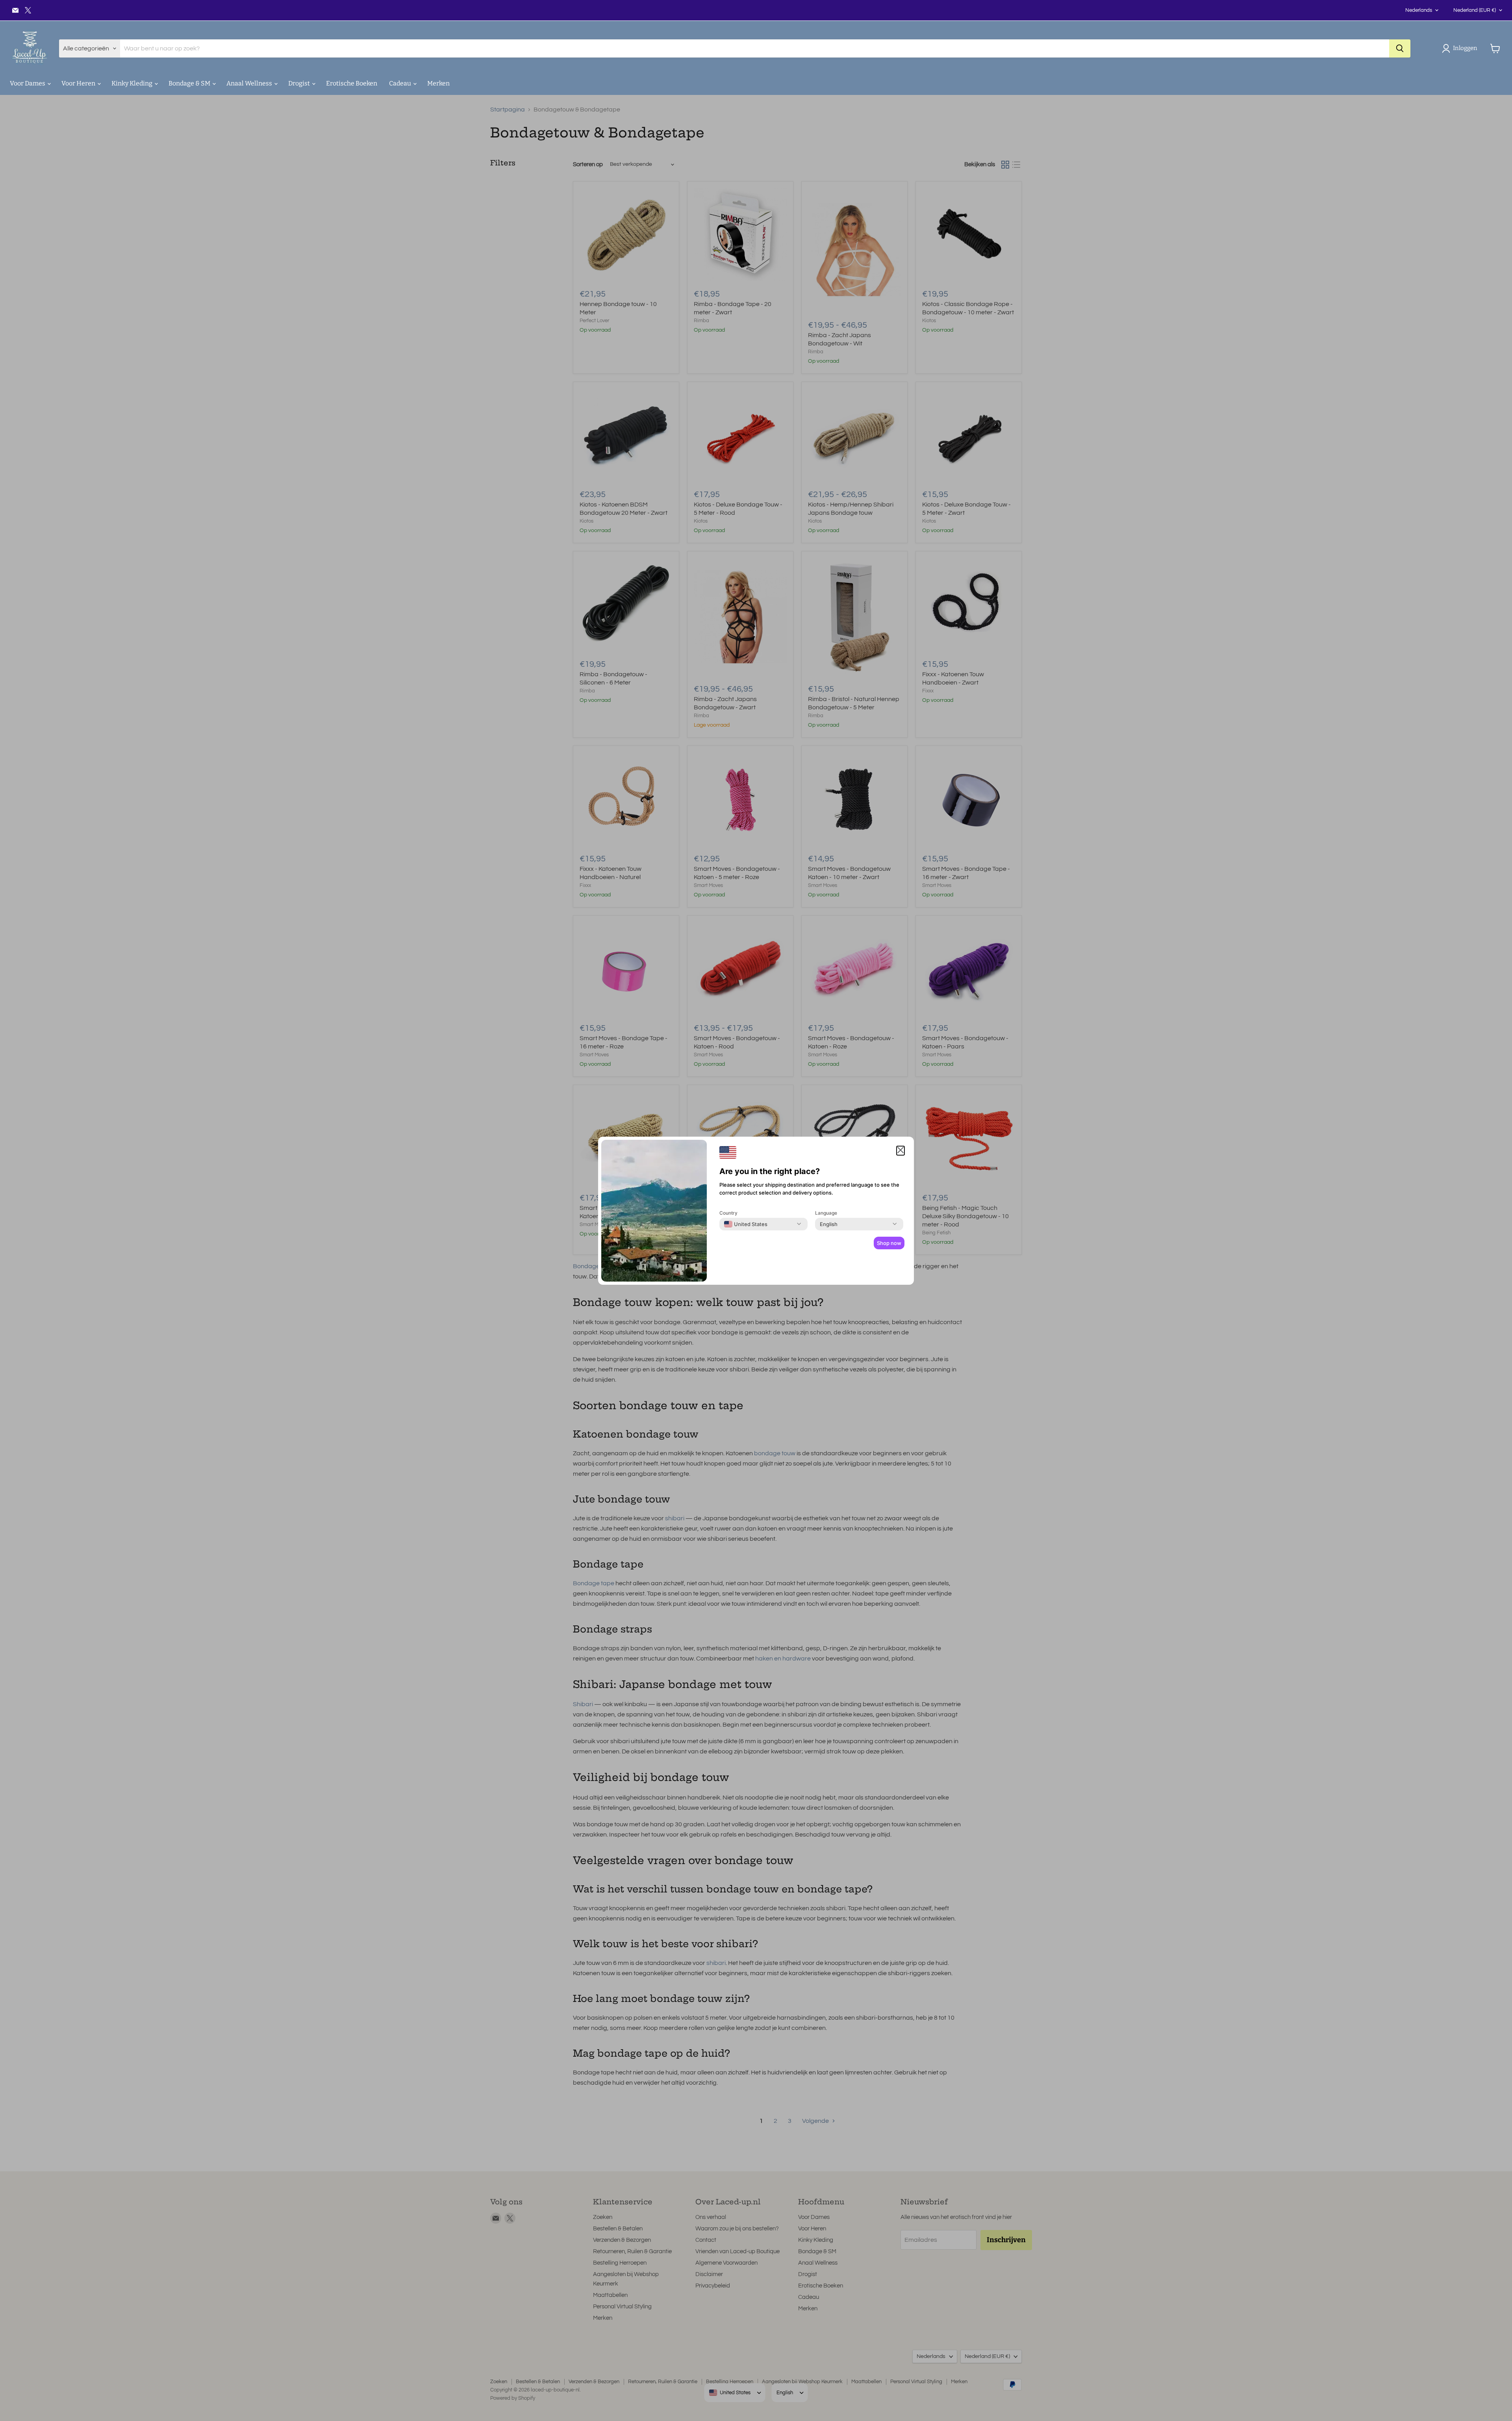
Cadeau (401, 83)
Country (728, 1213)
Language (826, 1213)
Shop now (889, 1243)
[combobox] (746, 1224)
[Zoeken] (1400, 48)
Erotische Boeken (352, 83)
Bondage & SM (190, 83)
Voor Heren (79, 83)
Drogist (300, 83)
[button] (1461, 48)
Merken (438, 83)
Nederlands (1419, 10)
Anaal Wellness (250, 83)
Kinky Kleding (132, 83)
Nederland (1475, 10)
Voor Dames (28, 83)
